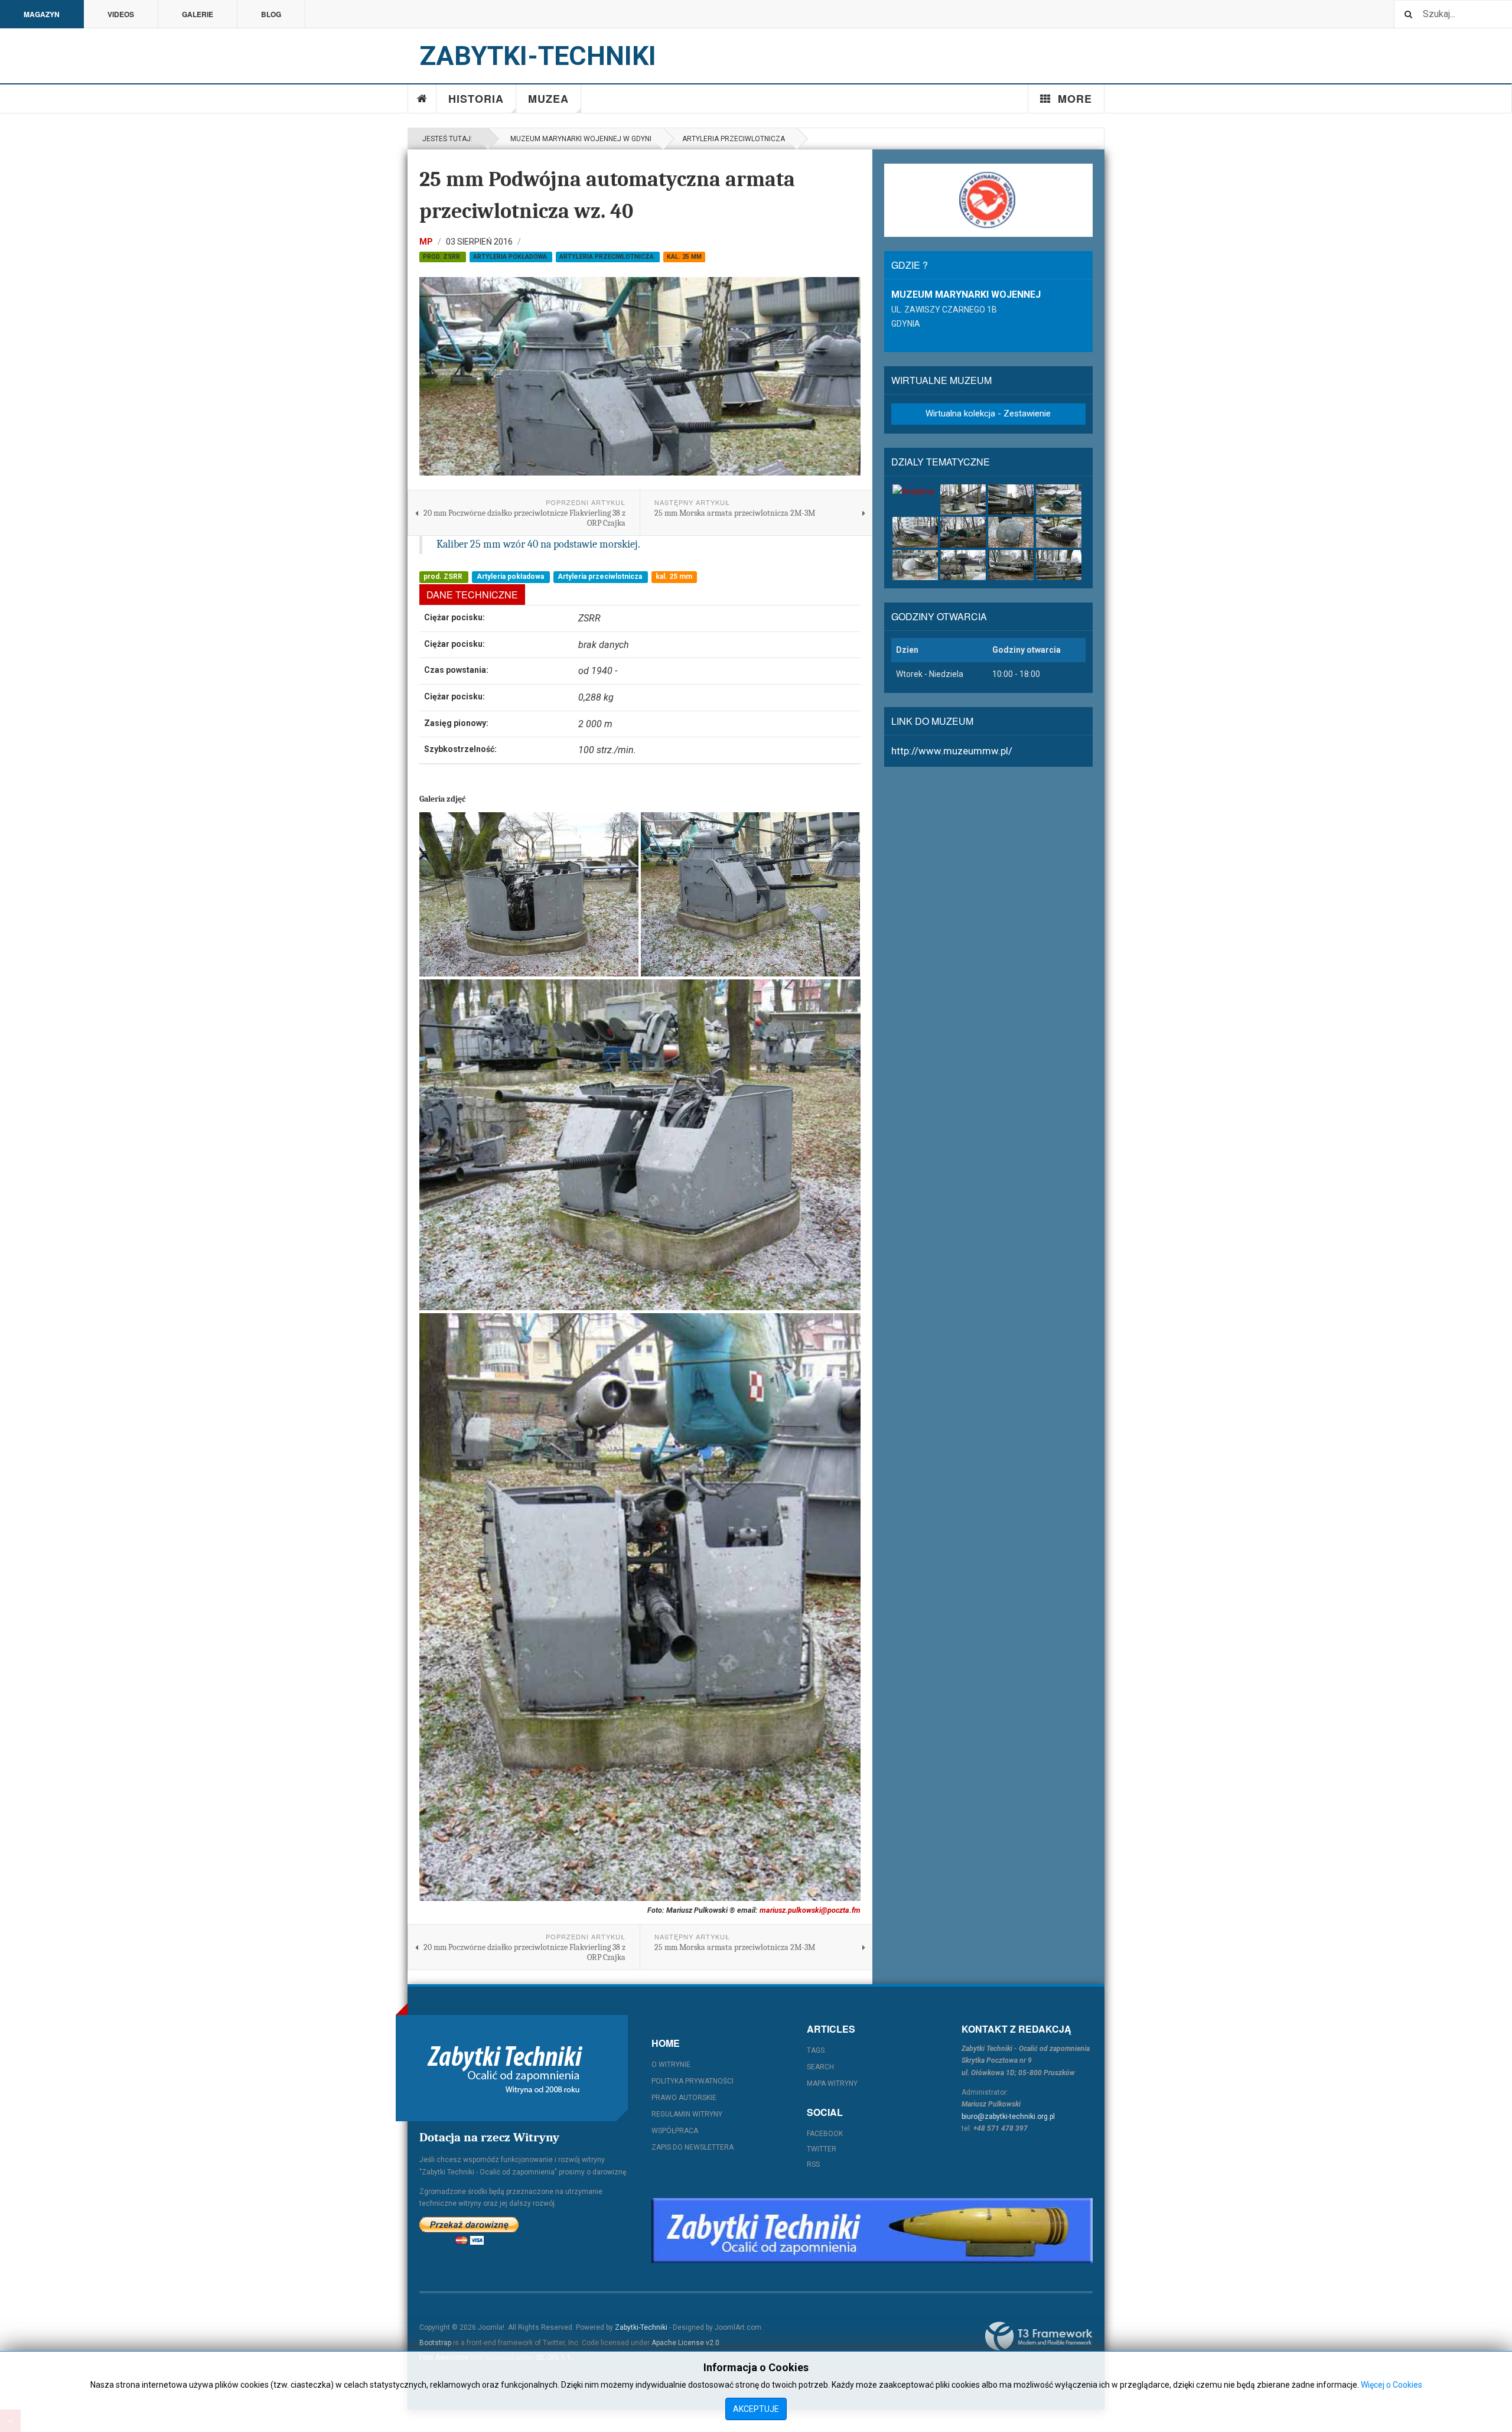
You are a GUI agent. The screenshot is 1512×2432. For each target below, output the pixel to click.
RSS (813, 2164)
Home (422, 99)
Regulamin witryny (687, 2114)
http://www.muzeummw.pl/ (952, 751)
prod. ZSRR (442, 257)
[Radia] (963, 565)
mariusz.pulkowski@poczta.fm (810, 1910)
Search (820, 2067)
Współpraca (675, 2131)
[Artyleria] (915, 491)
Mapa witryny (832, 2083)
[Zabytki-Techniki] (505, 2068)
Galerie (198, 14)
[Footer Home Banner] (872, 2231)
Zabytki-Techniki (641, 2327)
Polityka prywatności (693, 2081)
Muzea (548, 99)
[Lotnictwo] (963, 532)
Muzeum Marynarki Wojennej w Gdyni (579, 139)
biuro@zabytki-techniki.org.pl (1008, 2117)
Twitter (822, 2149)
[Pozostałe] (1059, 565)
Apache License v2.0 (685, 2343)
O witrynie (671, 2065)
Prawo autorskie (684, 2098)
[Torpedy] (1011, 565)
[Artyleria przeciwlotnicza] (1059, 499)
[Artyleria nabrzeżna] (1011, 499)
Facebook (825, 2134)
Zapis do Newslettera (693, 2147)
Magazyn (42, 14)
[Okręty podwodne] (1059, 532)
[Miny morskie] (1011, 532)
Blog (271, 14)
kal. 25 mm (684, 257)
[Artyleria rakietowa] (915, 532)
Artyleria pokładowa (511, 257)
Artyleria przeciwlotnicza (734, 139)
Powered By (1039, 2336)
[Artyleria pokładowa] (963, 499)
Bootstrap (435, 2343)
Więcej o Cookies (1392, 2385)
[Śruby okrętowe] (915, 565)
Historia (476, 99)
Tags (816, 2050)
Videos (121, 14)
